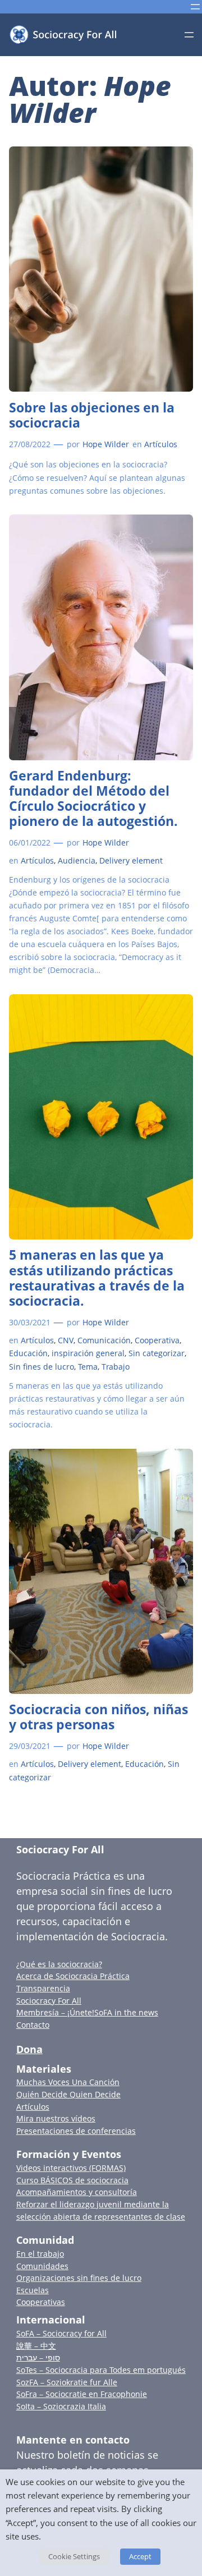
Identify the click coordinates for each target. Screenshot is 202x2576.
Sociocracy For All (60, 1849)
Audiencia (77, 860)
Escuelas (33, 2290)
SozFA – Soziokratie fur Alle (67, 2382)
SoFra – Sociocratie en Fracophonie (82, 2394)
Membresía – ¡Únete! (55, 2012)
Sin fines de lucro (42, 1367)
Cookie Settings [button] (74, 2556)
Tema (88, 1367)
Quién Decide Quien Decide (68, 2094)
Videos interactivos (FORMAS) (71, 2168)
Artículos (161, 444)
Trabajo (116, 1367)
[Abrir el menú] (195, 7)
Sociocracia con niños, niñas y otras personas (98, 1717)
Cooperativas (41, 2302)
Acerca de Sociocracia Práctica (73, 1976)
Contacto (33, 2025)
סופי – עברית (38, 2357)
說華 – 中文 (36, 2346)
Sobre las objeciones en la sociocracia (92, 415)
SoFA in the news (126, 2012)
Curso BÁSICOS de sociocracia (72, 2180)
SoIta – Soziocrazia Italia (61, 2406)
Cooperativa (157, 1340)
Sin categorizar (157, 1353)
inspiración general (88, 1353)
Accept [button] (140, 2556)
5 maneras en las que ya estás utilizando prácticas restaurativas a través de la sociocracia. (97, 1278)
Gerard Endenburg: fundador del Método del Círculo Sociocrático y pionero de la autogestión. (93, 798)
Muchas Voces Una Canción (68, 2082)
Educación (28, 1353)
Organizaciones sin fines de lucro (79, 2278)
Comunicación (104, 1340)
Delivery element (131, 860)
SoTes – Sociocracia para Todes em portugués (101, 2370)
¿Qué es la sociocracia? (59, 1964)
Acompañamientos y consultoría (77, 2192)
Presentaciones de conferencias (76, 2131)
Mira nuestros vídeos (56, 2118)
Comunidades (42, 2266)
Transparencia (43, 1988)
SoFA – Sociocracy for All (61, 2333)
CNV (66, 1340)
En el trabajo (40, 2254)
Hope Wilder (106, 444)
